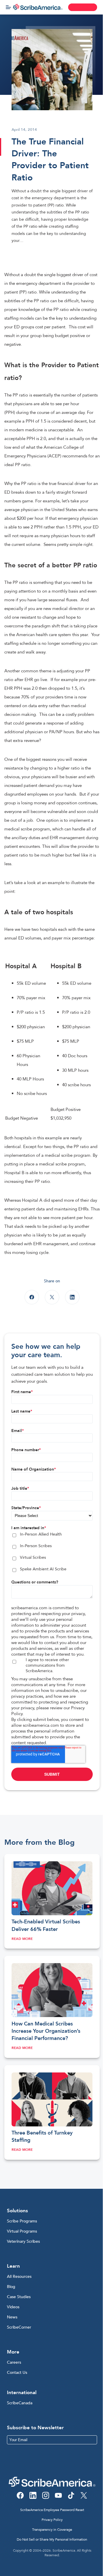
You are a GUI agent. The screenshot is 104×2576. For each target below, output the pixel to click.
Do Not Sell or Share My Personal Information (52, 2539)
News (12, 2317)
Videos (13, 2307)
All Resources (19, 2277)
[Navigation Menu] (8, 7)
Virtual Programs (22, 2231)
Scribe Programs (22, 2221)
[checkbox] (52, 1553)
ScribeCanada (20, 2403)
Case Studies (19, 2297)
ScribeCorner (19, 2327)
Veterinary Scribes (23, 2241)
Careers (14, 2362)
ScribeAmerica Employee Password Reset (52, 2510)
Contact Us (17, 2373)
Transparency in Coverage (52, 2530)
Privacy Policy (52, 2520)
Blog (11, 2287)
